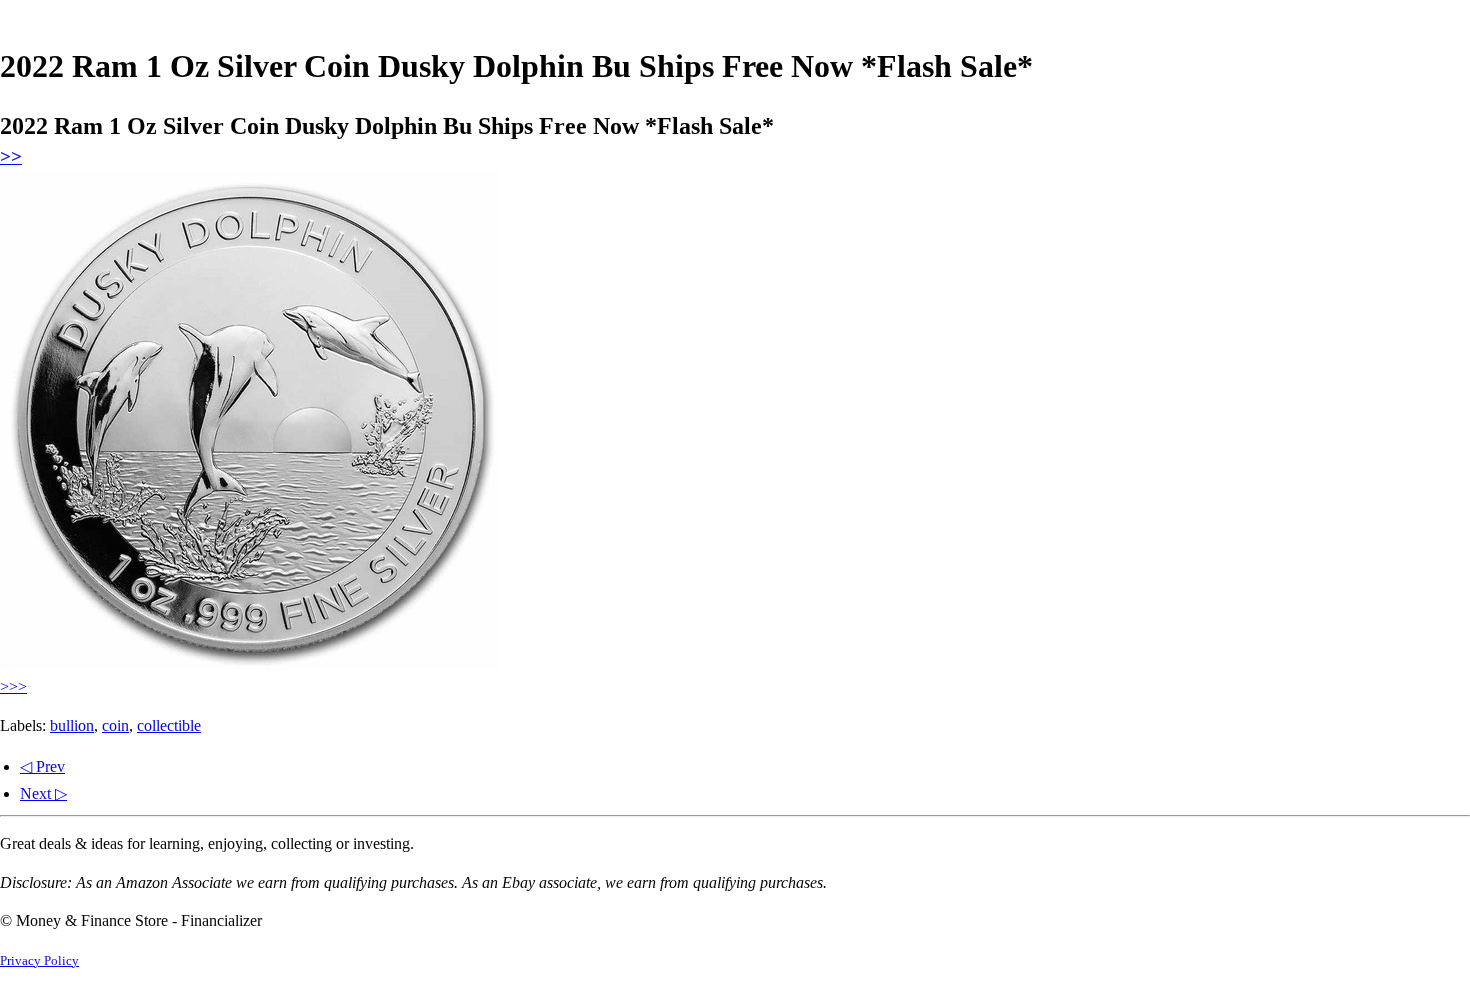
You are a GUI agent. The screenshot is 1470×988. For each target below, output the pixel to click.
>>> (13, 686)
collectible (169, 725)
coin (115, 725)
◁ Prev (42, 766)
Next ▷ (43, 793)
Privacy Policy (39, 961)
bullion (72, 725)
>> (11, 156)
